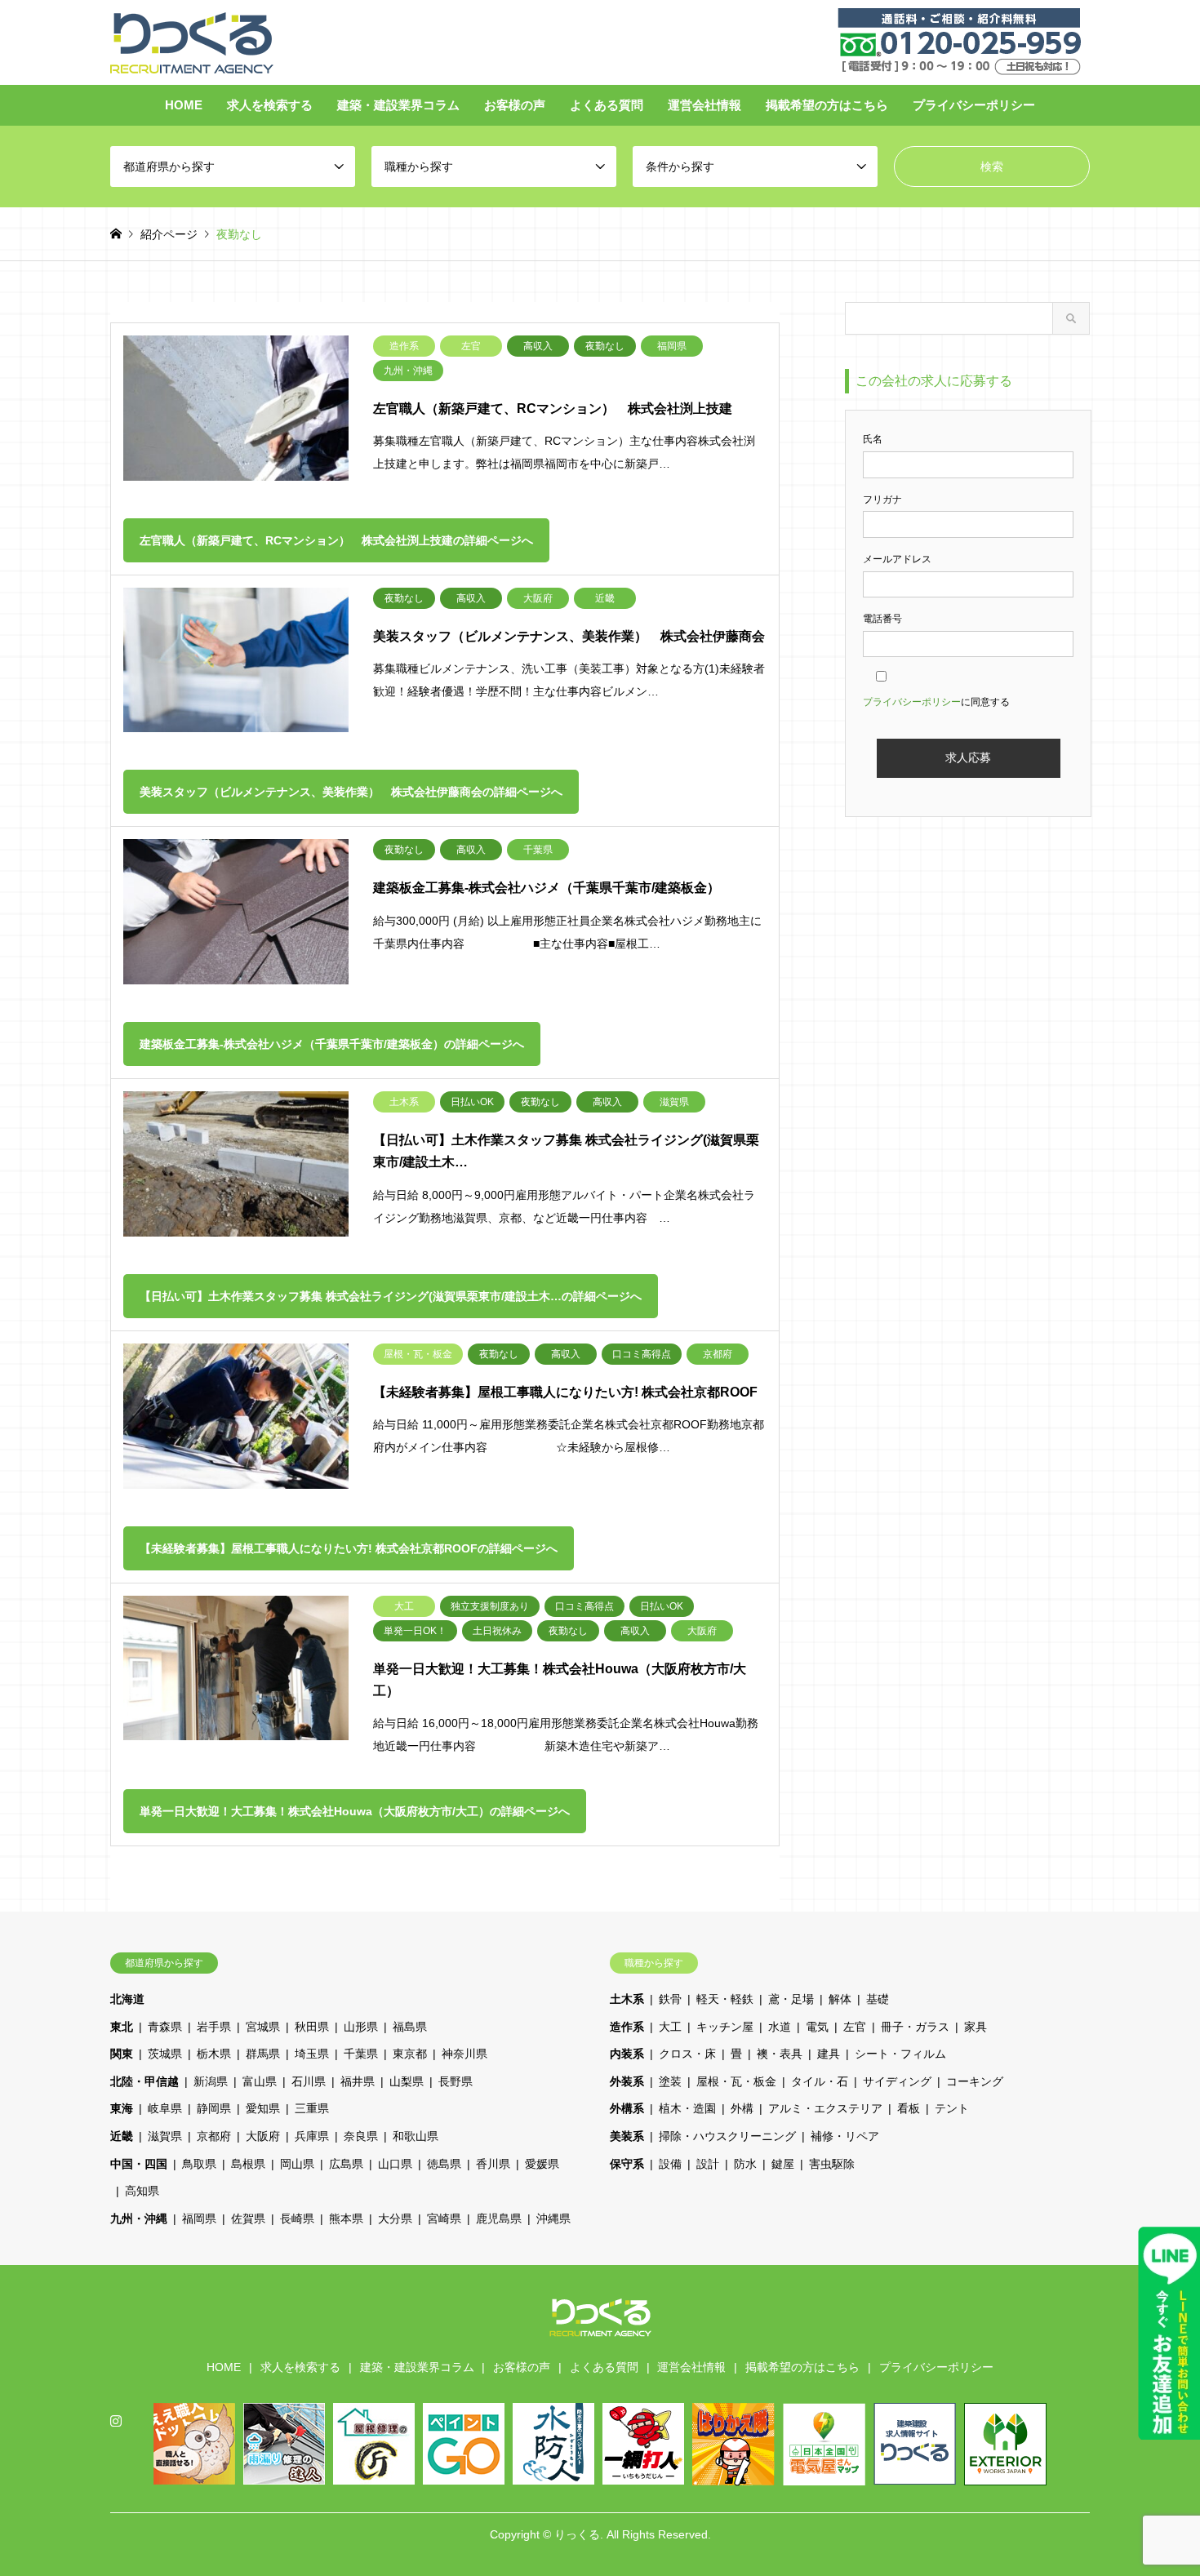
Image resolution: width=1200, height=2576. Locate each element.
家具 (976, 2027)
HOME (184, 105)
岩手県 (214, 2027)
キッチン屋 (725, 2027)
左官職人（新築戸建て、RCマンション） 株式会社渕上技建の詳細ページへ (336, 540)
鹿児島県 (499, 2218)
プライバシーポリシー (974, 105)
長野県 (456, 2081)
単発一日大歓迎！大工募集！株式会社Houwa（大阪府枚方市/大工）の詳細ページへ (355, 1811)
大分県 (395, 2218)
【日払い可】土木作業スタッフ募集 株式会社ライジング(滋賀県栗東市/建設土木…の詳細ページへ (391, 1296)
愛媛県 (542, 2164)
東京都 (410, 2054)
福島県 (410, 2027)
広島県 (346, 2164)
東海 (122, 2108)
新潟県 (211, 2081)
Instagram (116, 2420)
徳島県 (444, 2164)
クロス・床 (687, 2054)
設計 (708, 2164)
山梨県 (407, 2081)
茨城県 (165, 2054)
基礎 (878, 1999)
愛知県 (263, 2108)
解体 (840, 1999)
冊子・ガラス (915, 2027)
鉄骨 (670, 1999)
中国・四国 (139, 2164)
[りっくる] (192, 42)
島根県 (248, 2164)
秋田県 (312, 2027)
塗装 (670, 2081)
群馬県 (263, 2054)
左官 (855, 2027)
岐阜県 (165, 2108)
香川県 (493, 2164)
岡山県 (297, 2164)
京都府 (214, 2136)
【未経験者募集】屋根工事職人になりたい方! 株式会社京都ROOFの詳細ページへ (349, 1548)
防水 (745, 2164)
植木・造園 (687, 2108)
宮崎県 (444, 2218)
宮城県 (263, 2027)
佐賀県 (248, 2218)
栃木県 (214, 2054)
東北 (122, 2027)
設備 (670, 2164)
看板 (909, 2108)
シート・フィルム (900, 2054)
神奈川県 (464, 2054)
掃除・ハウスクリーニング (727, 2136)
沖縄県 (553, 2218)
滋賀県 (165, 2136)
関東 (122, 2054)
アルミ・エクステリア (825, 2108)
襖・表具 (780, 2054)
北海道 (127, 1999)
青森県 (165, 2027)
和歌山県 (416, 2136)
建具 (829, 2054)
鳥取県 (199, 2164)
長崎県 (297, 2218)
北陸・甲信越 (144, 2081)
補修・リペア (845, 2136)
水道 (780, 2027)
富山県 (260, 2081)
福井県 (358, 2081)
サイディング (897, 2081)
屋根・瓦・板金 (736, 2081)
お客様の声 (515, 105)
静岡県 (214, 2108)
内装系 (627, 2054)
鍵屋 (783, 2164)
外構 (742, 2108)
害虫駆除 (832, 2164)
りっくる (577, 2534)
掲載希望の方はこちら (827, 105)
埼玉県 (312, 2054)
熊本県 (346, 2218)
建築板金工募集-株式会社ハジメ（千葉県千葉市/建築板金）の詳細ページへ (332, 1044)
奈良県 (361, 2136)
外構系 (627, 2108)
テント (952, 2108)
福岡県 (199, 2218)
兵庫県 (312, 2136)
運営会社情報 (704, 105)
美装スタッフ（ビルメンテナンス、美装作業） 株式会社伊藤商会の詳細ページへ (351, 792)
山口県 (395, 2164)
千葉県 (361, 2054)
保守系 (627, 2164)
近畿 (122, 2136)
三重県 (312, 2108)
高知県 (142, 2191)
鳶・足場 (791, 1999)
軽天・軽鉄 (725, 1999)
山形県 (361, 2027)
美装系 (627, 2136)
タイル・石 (820, 2081)
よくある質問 (607, 105)
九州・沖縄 (139, 2218)
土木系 (627, 1999)
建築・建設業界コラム (398, 105)
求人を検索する (270, 105)
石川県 (309, 2081)
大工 (670, 2027)
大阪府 (263, 2136)
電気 (817, 2027)
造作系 (627, 2027)
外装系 (627, 2081)
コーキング (975, 2081)
